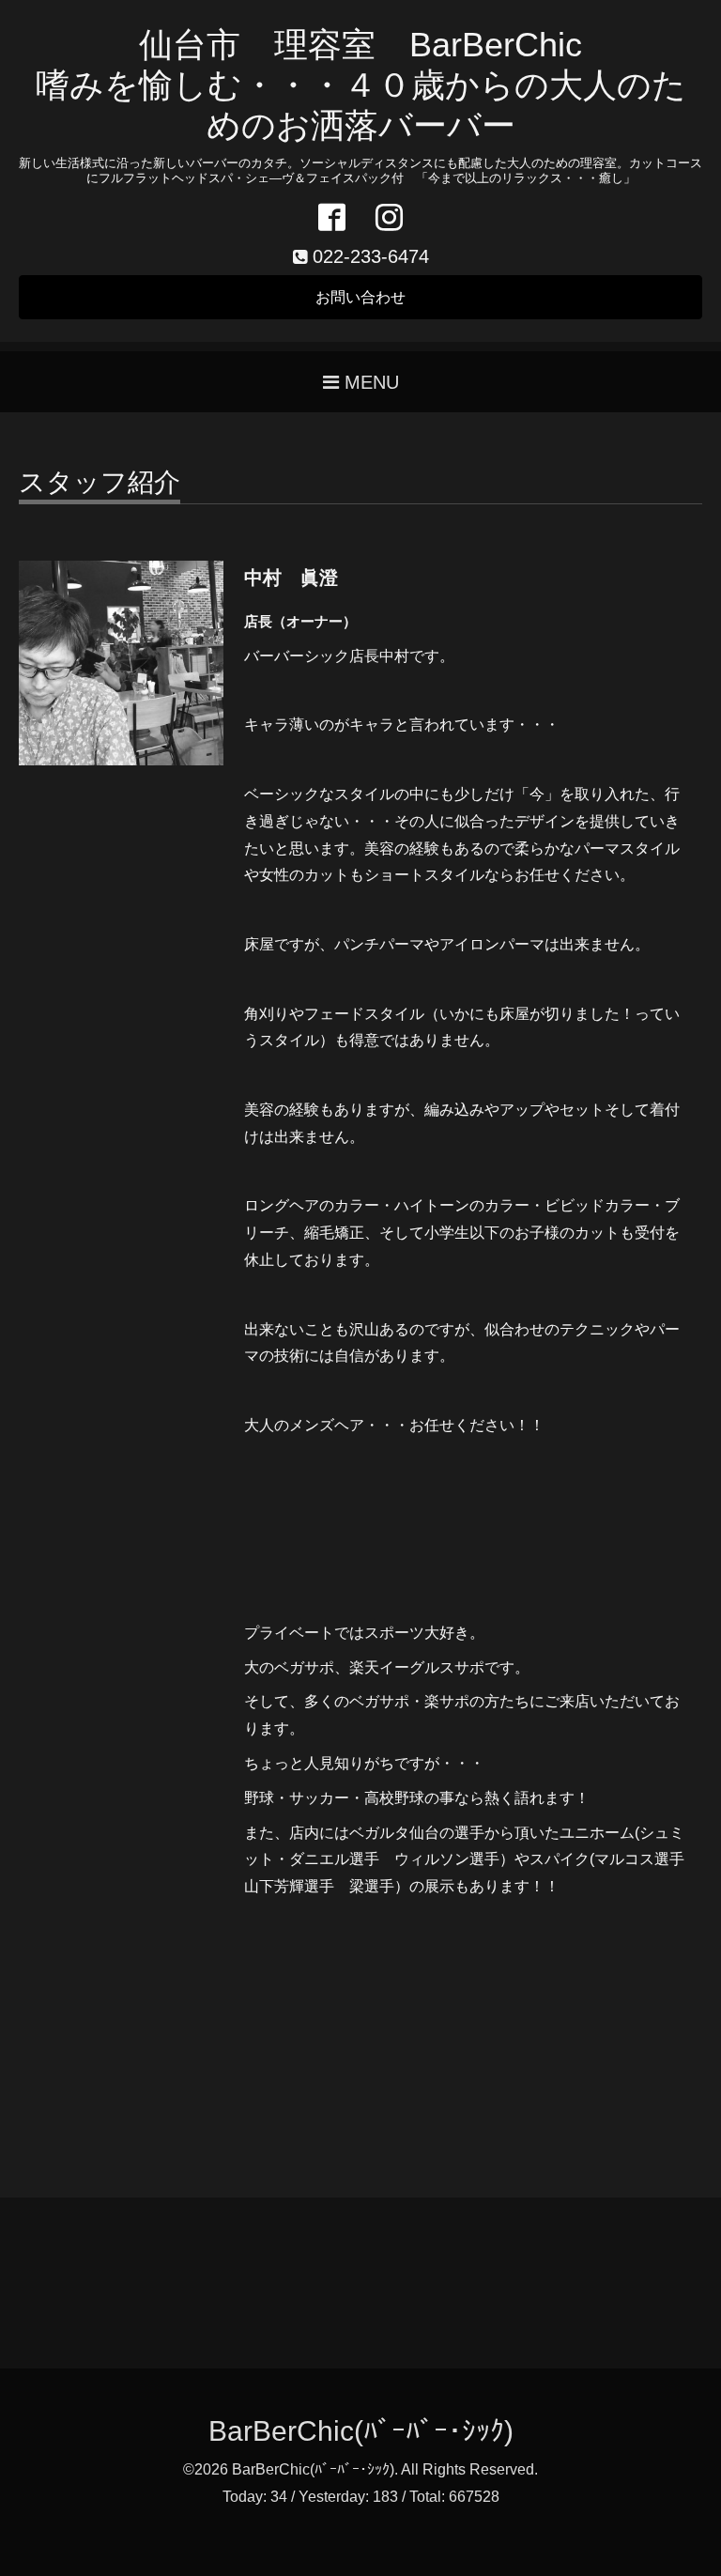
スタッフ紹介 (100, 483)
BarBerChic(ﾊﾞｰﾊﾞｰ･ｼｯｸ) (361, 2431)
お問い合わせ (360, 297)
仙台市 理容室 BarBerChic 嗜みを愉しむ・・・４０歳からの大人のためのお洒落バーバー (361, 85)
